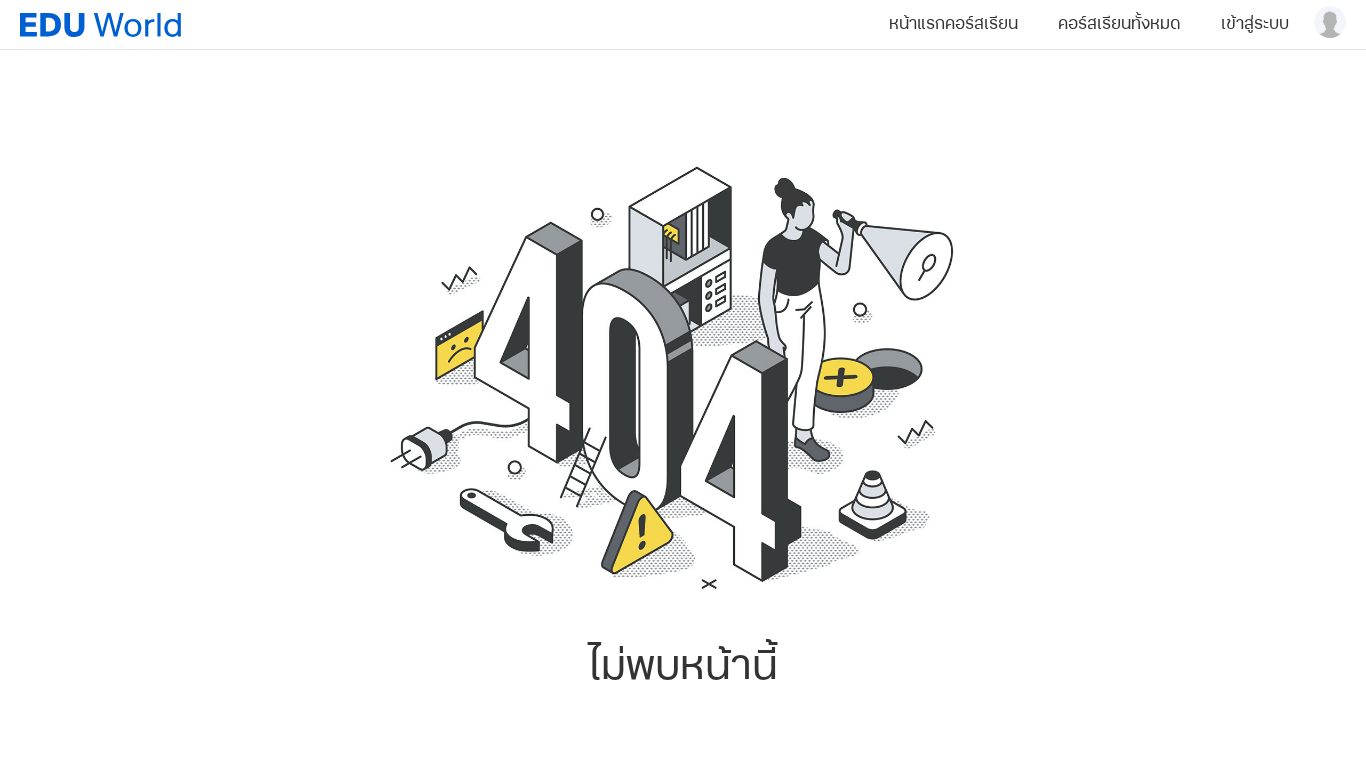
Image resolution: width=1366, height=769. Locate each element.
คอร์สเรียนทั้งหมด (1119, 24)
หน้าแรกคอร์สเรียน (953, 24)
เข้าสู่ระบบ (1255, 24)
